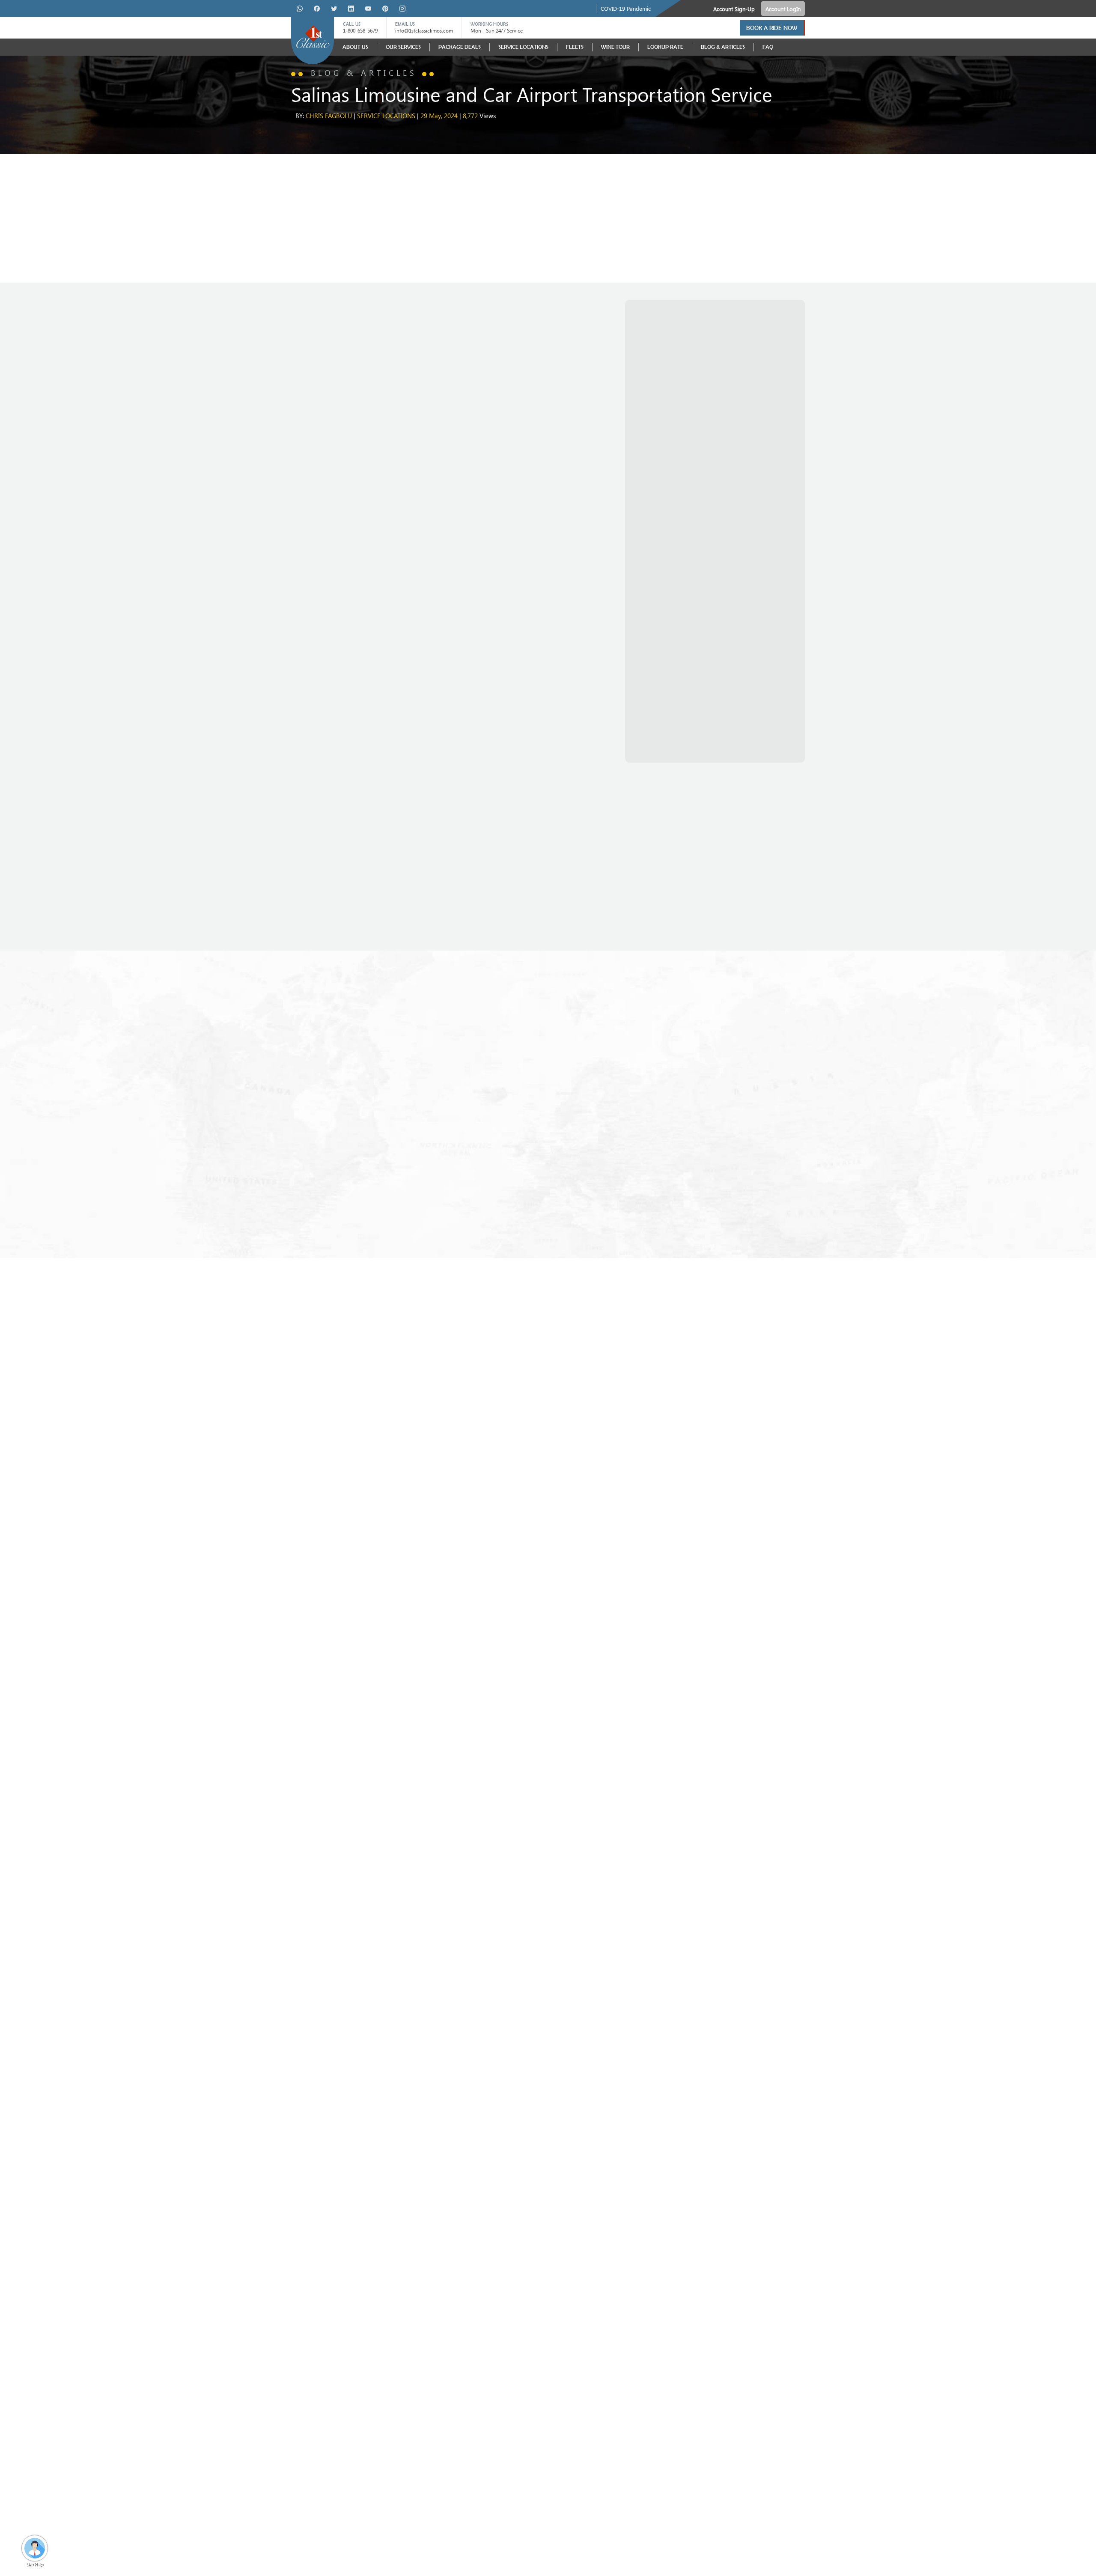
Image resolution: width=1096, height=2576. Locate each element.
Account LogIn (783, 9)
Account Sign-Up (734, 9)
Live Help (35, 2564)
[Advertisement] (548, 218)
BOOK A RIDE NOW (772, 28)
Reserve (305, 921)
